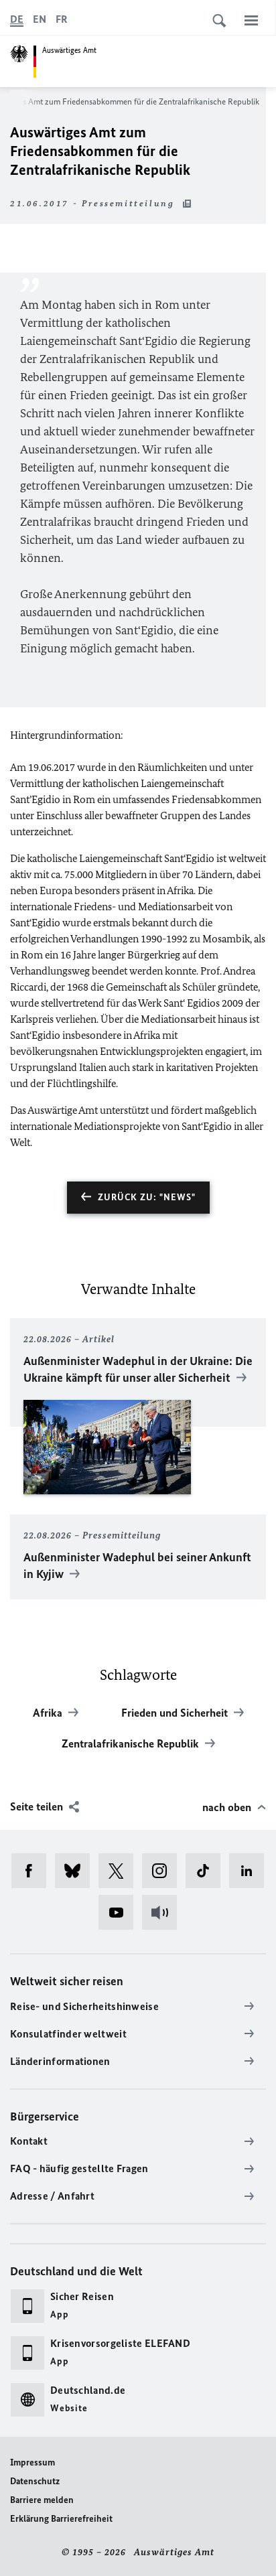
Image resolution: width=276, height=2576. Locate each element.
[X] (120, 1871)
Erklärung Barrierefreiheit (61, 2519)
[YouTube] (120, 1912)
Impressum (32, 2462)
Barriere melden (42, 2500)
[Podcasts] (164, 1912)
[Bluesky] (77, 1871)
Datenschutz (35, 2481)
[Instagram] (164, 1871)
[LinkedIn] (251, 1871)
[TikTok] (207, 1871)
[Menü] (251, 20)
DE (17, 19)
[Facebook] (33, 1871)
